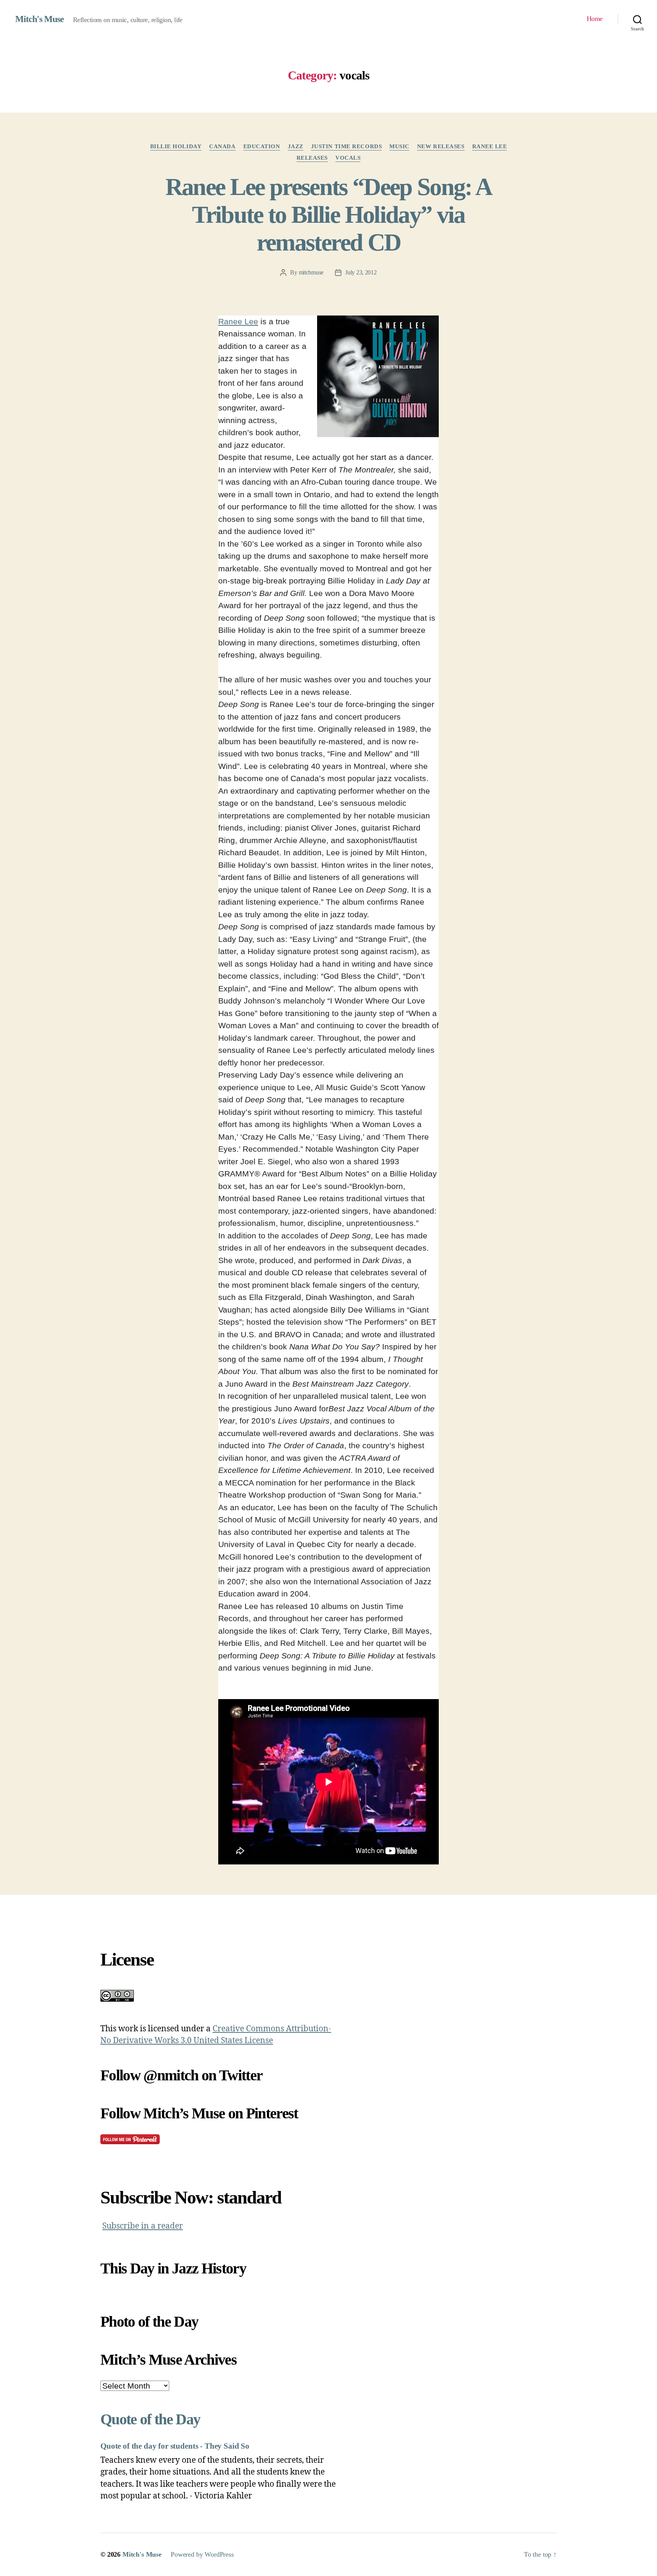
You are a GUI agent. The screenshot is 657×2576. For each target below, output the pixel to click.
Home (595, 19)
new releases (441, 146)
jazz (296, 146)
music (399, 146)
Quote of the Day (150, 2419)
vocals (348, 158)
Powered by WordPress (202, 2554)
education (262, 146)
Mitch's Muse (40, 19)
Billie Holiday (176, 146)
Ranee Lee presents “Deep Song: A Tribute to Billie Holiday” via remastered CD (329, 215)
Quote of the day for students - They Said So (175, 2446)
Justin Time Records (346, 146)
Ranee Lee (490, 146)
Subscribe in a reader (143, 2226)
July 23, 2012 (361, 272)
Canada (222, 146)
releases (312, 158)
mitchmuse (311, 272)
